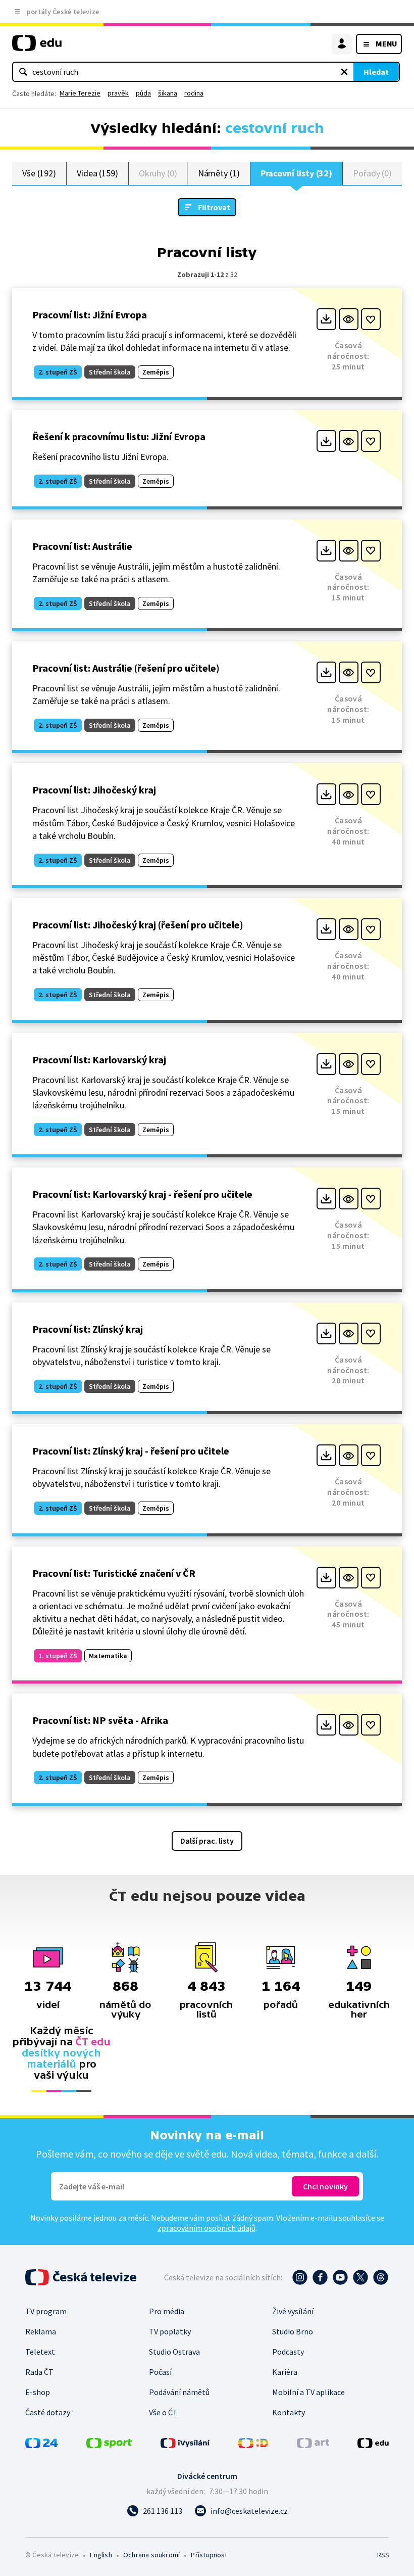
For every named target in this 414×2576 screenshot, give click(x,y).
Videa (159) (97, 173)
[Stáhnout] (326, 319)
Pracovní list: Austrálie (82, 546)
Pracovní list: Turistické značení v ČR (114, 1573)
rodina (194, 93)
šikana (168, 93)
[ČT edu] (37, 47)
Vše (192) (39, 173)
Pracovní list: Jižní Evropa (90, 315)
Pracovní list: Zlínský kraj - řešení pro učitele (131, 1451)
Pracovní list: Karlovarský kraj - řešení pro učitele (142, 1194)
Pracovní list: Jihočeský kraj (94, 790)
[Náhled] (349, 319)
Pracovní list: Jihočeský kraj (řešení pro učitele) (138, 925)
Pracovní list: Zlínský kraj (88, 1329)
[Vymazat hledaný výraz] (344, 72)
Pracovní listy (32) (297, 173)
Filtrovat (214, 207)
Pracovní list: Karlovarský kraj (99, 1060)
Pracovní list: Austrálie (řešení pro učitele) (126, 668)
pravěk (118, 93)
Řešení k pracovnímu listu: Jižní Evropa (119, 436)
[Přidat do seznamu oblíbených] (371, 319)
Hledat (376, 72)
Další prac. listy (207, 1841)
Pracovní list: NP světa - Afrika (100, 1720)
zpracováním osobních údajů (206, 2228)
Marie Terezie (80, 93)
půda (143, 93)
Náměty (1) (219, 173)
